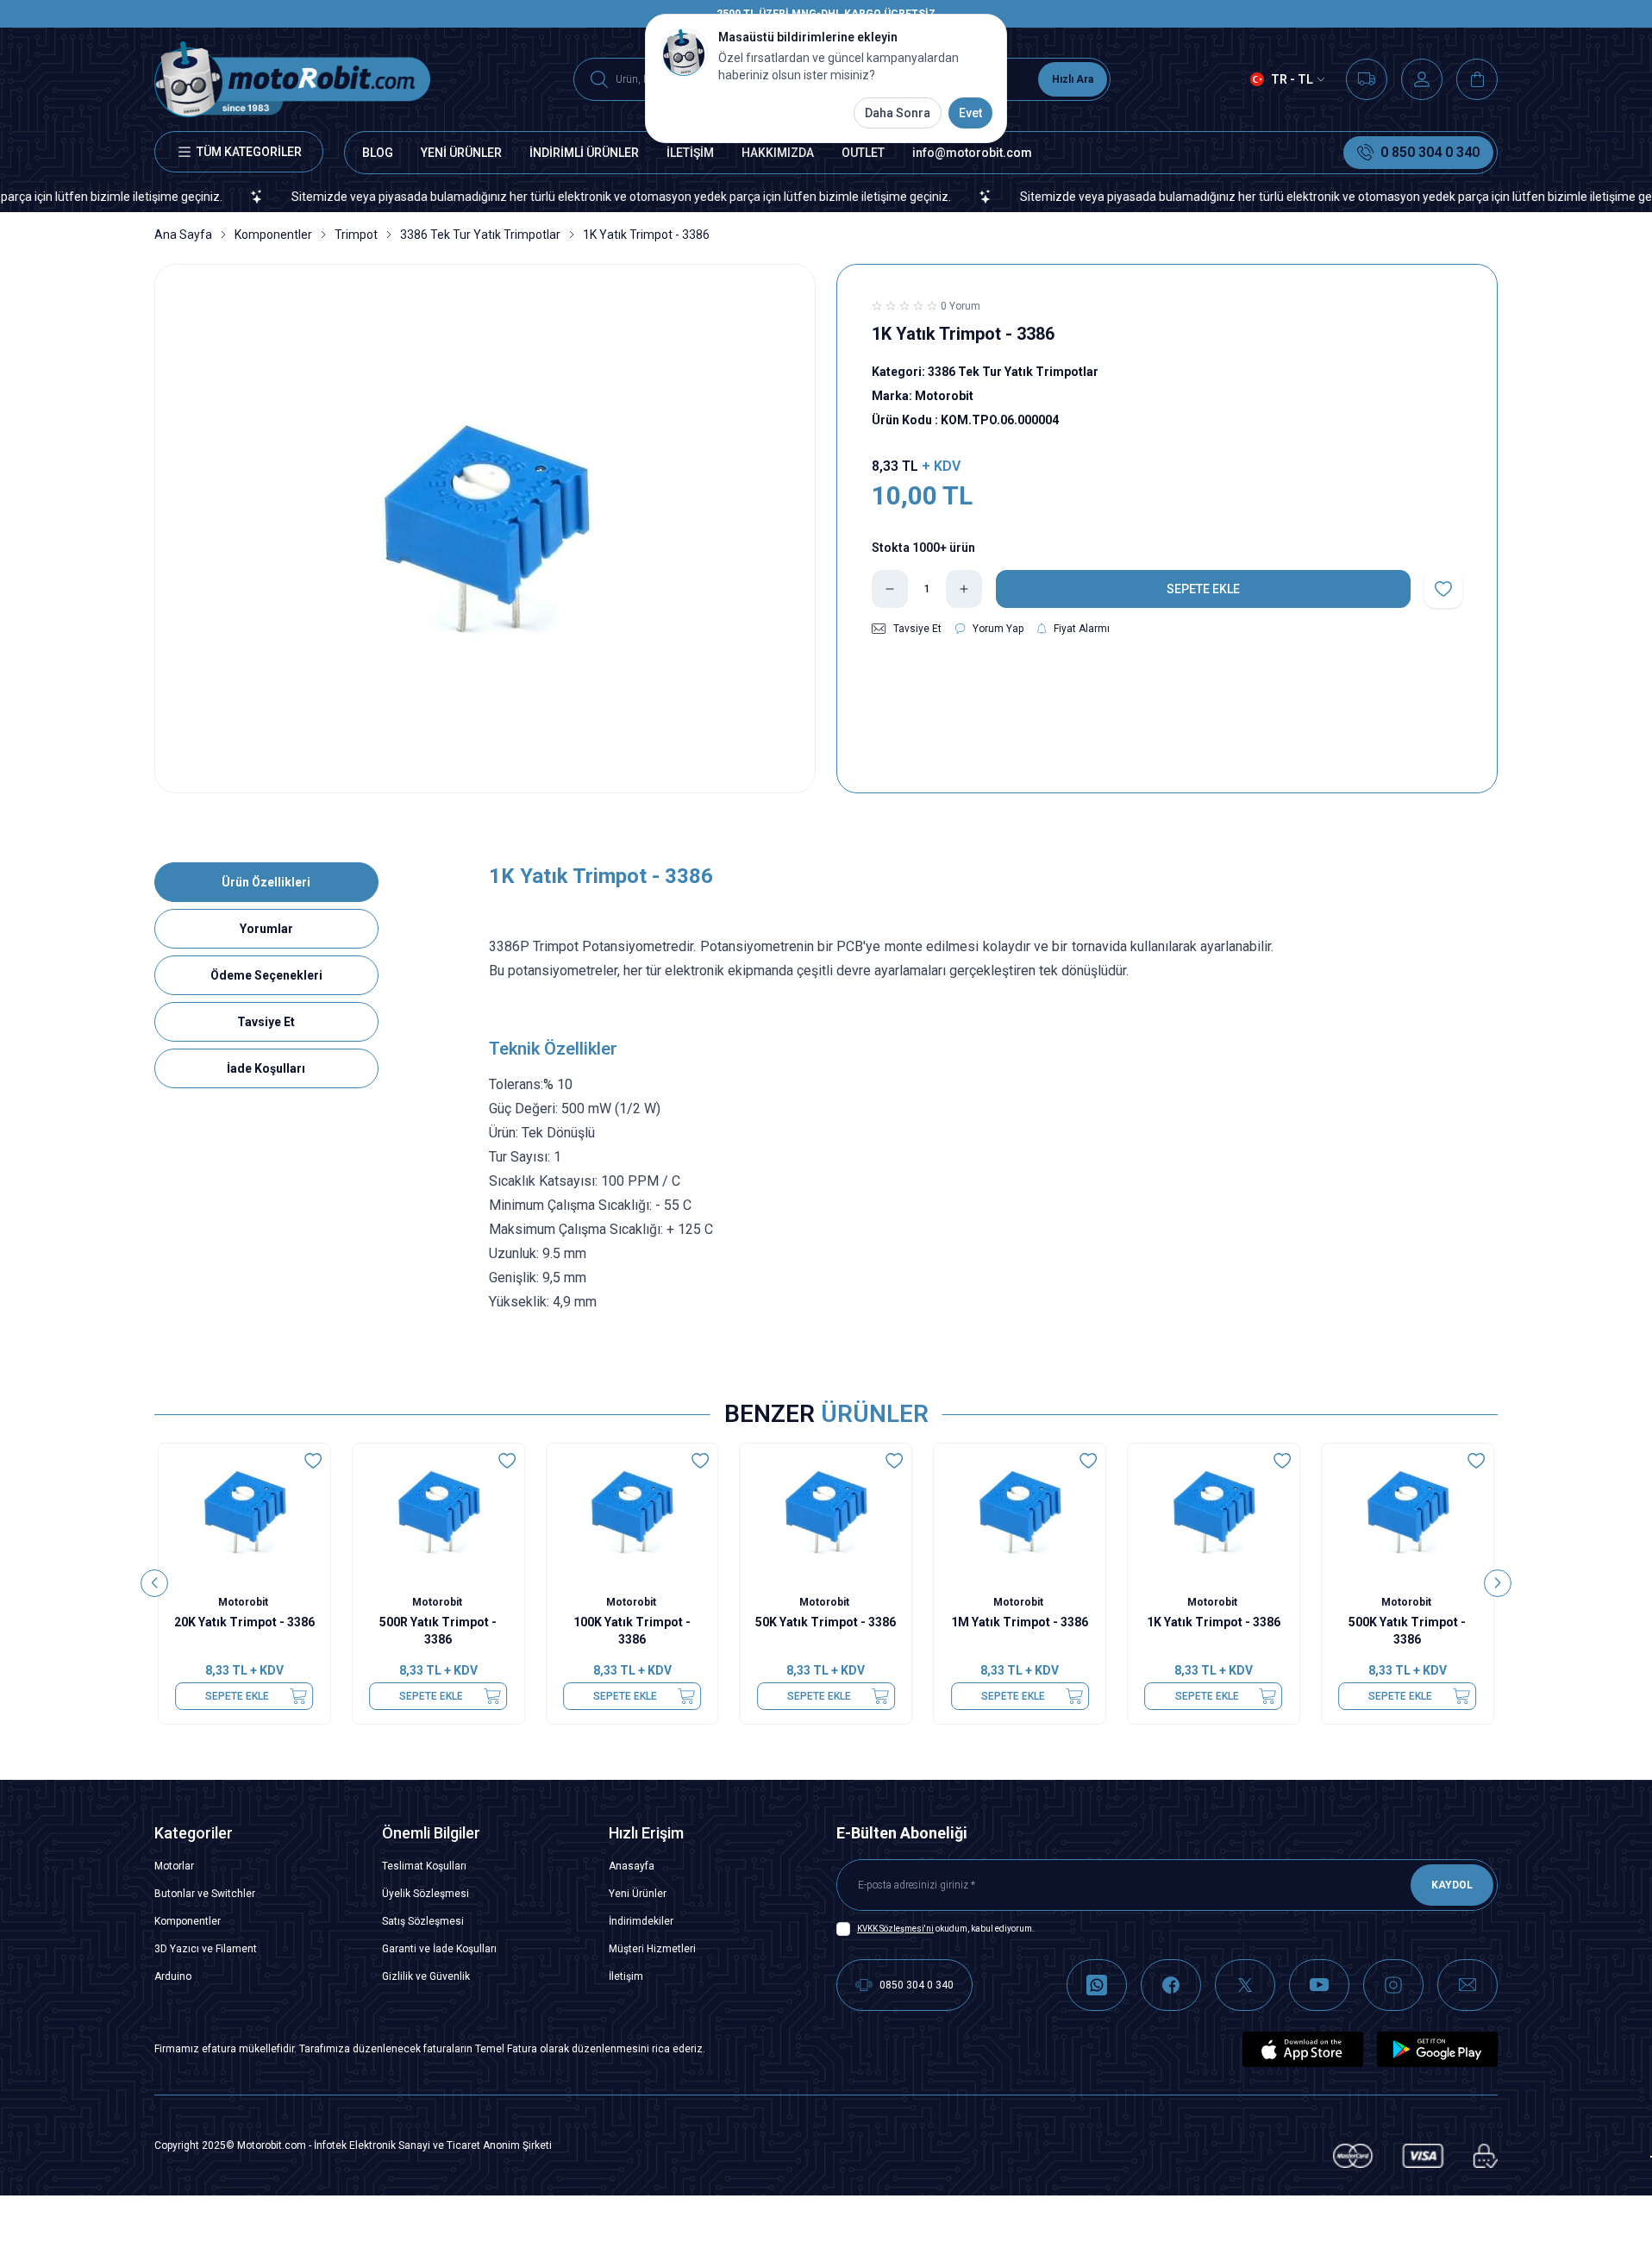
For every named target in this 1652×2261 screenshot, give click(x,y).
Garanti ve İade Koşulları (439, 1949)
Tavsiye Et (266, 1022)
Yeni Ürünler (638, 1894)
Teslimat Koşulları (424, 1866)
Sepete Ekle (237, 1696)
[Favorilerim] (1367, 79)
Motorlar (174, 1866)
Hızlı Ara (1073, 79)
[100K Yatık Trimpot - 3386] (632, 1512)
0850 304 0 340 (917, 1985)
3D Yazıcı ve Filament (206, 1949)
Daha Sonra (898, 113)
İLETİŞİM (690, 153)
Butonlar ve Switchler (205, 1894)
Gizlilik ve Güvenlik (426, 1976)
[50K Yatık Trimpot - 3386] (826, 1512)
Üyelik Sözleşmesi (426, 1894)
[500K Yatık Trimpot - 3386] (1408, 1512)
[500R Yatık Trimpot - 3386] (438, 1512)
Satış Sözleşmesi (423, 1921)
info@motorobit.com (972, 153)
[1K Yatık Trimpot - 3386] (1214, 1512)
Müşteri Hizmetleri (652, 1949)
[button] (154, 1583)
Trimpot (356, 235)
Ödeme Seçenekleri (266, 975)
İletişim (626, 1976)
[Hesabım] (1422, 79)
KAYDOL (1452, 1885)
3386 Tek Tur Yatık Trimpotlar (480, 235)
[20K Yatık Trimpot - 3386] (244, 1512)
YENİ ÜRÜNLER (461, 153)
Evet (970, 113)
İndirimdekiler (641, 1921)
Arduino (173, 1976)
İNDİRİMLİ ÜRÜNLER (584, 153)
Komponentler (273, 235)
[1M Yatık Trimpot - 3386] (1020, 1512)
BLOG (378, 153)
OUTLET (863, 153)
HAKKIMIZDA (778, 153)
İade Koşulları (266, 1068)
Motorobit (244, 1602)
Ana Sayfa (183, 235)
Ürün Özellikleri (266, 882)
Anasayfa (632, 1866)
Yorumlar (266, 929)
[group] (485, 529)
